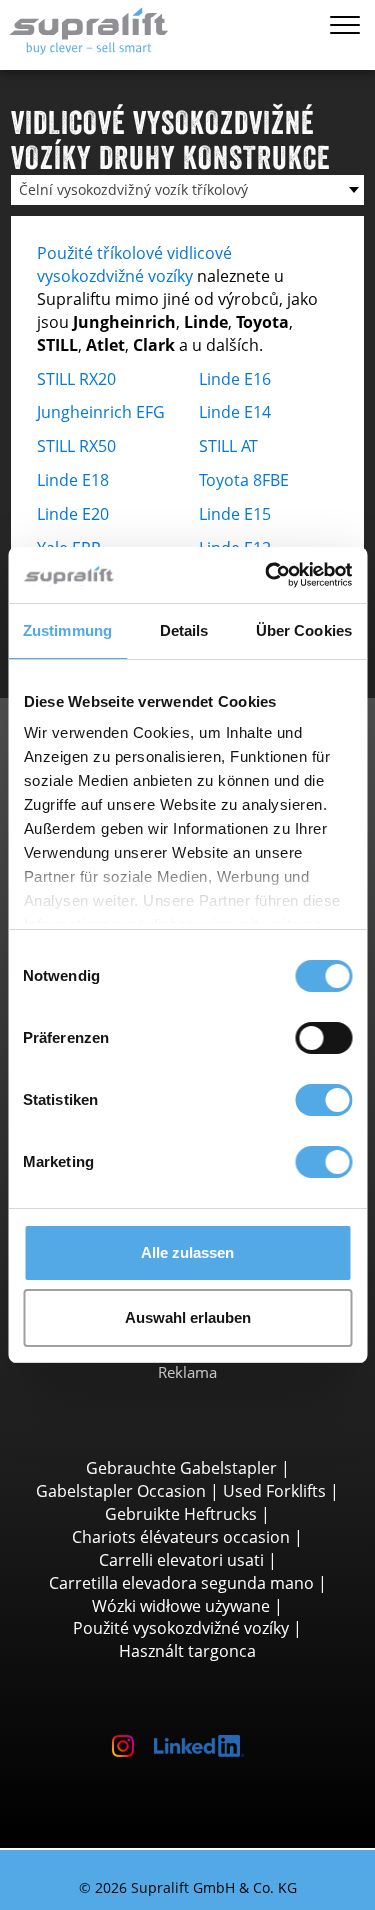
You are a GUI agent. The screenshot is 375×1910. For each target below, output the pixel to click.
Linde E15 (235, 514)
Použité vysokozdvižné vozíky (181, 1628)
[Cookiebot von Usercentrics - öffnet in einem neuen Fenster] (267, 575)
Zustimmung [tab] (67, 630)
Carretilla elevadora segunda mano (181, 1583)
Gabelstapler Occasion (121, 1491)
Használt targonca (187, 1651)
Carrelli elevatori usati (181, 1560)
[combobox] (187, 190)
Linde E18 (73, 480)
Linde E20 (73, 514)
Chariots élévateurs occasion (181, 1537)
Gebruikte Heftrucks (181, 1514)
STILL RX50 (76, 446)
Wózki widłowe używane (181, 1606)
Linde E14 (235, 412)
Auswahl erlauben (188, 1317)
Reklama (187, 1372)
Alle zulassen (187, 1252)
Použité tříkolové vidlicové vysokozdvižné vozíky (134, 264)
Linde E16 (235, 379)
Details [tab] (184, 630)
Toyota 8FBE (244, 480)
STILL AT (228, 446)
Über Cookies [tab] (304, 630)
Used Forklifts (274, 1491)
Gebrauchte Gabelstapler (181, 1468)
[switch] (323, 1038)
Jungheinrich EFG (101, 412)
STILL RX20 (76, 379)
